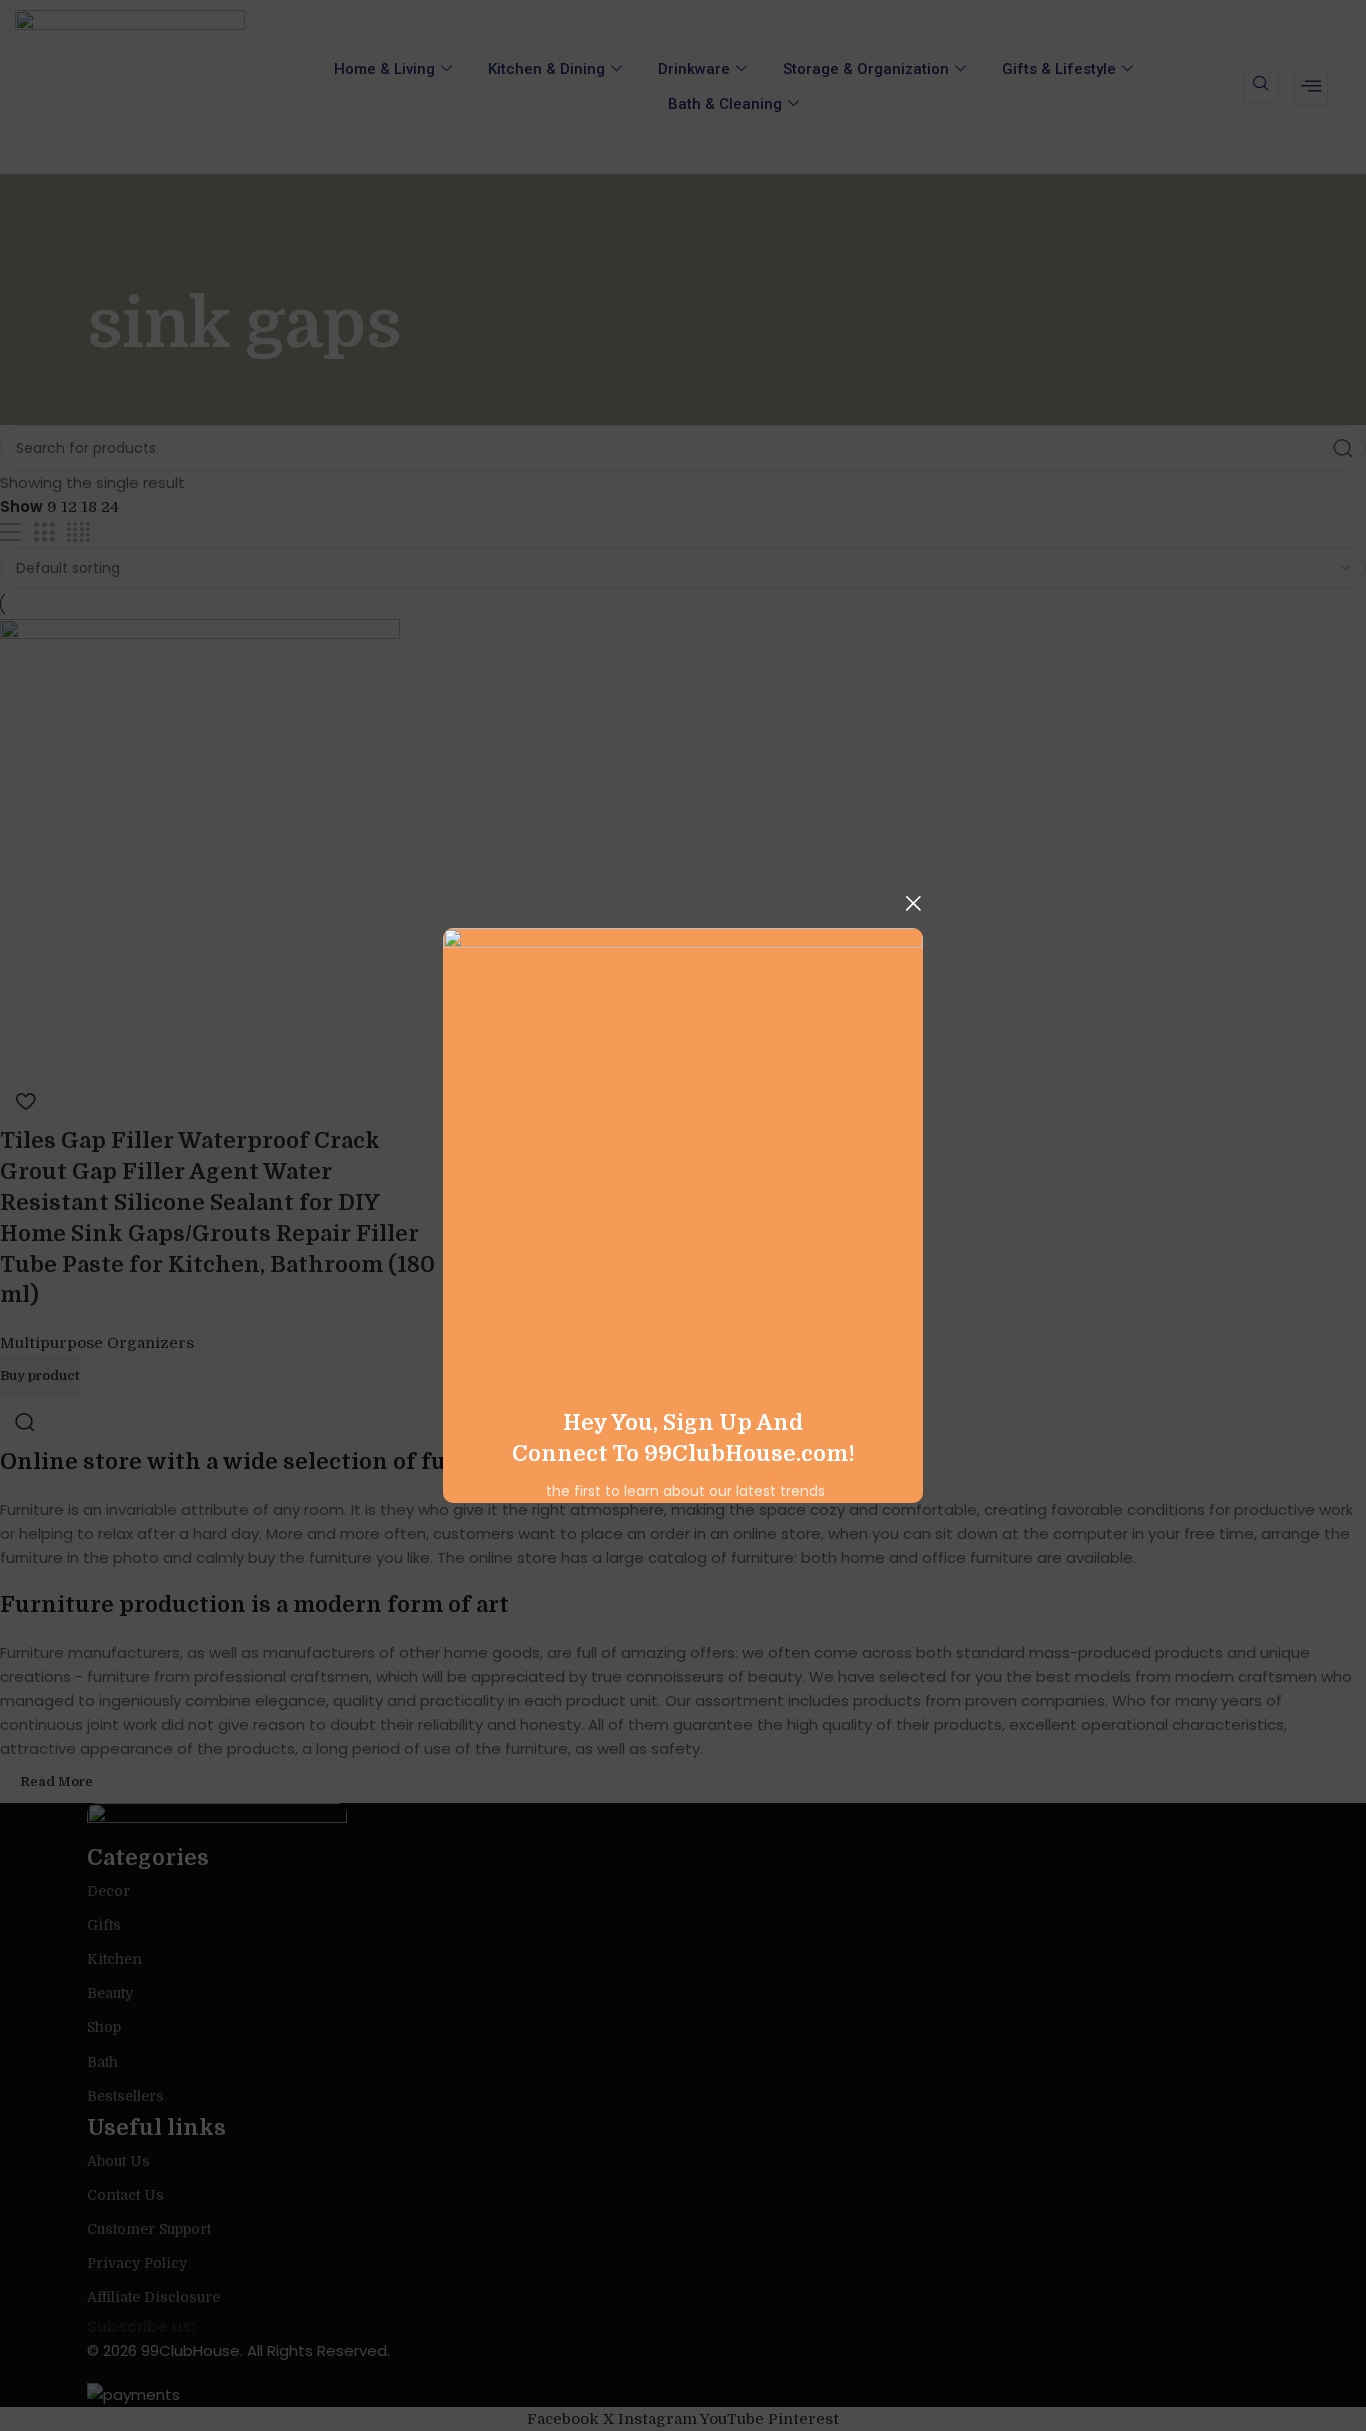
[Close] (913, 903)
